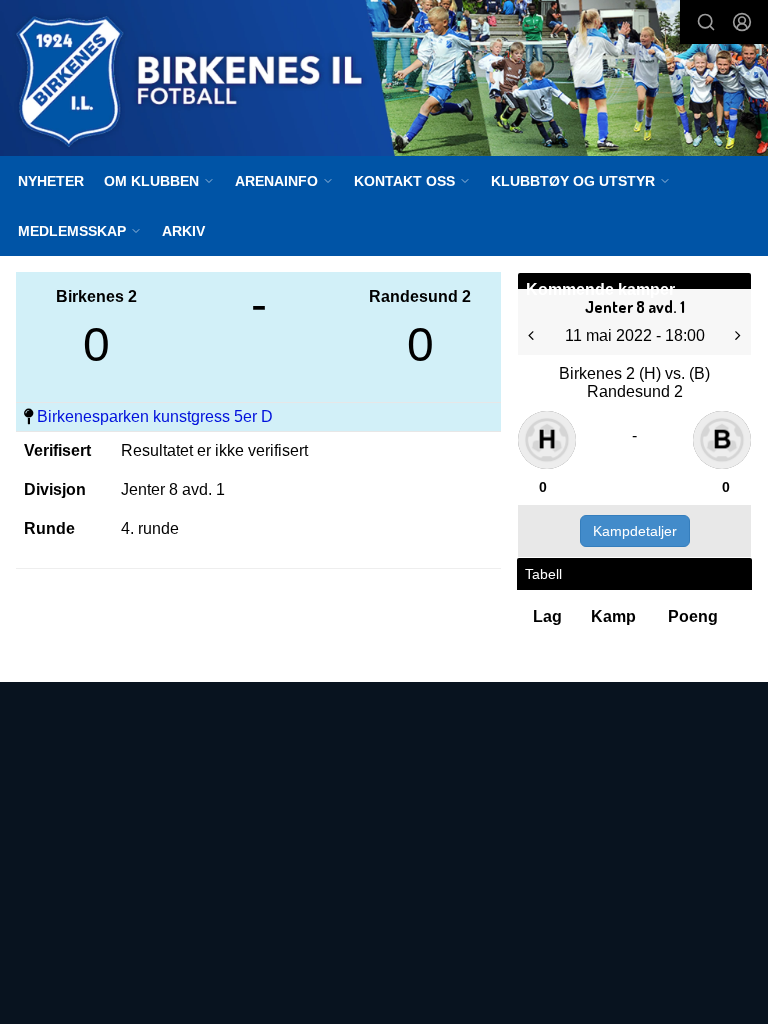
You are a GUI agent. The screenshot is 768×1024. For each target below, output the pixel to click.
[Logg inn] (742, 22)
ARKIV (183, 231)
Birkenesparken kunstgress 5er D (155, 416)
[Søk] (706, 22)
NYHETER (51, 181)
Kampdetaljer (635, 531)
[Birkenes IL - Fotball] (384, 80)
